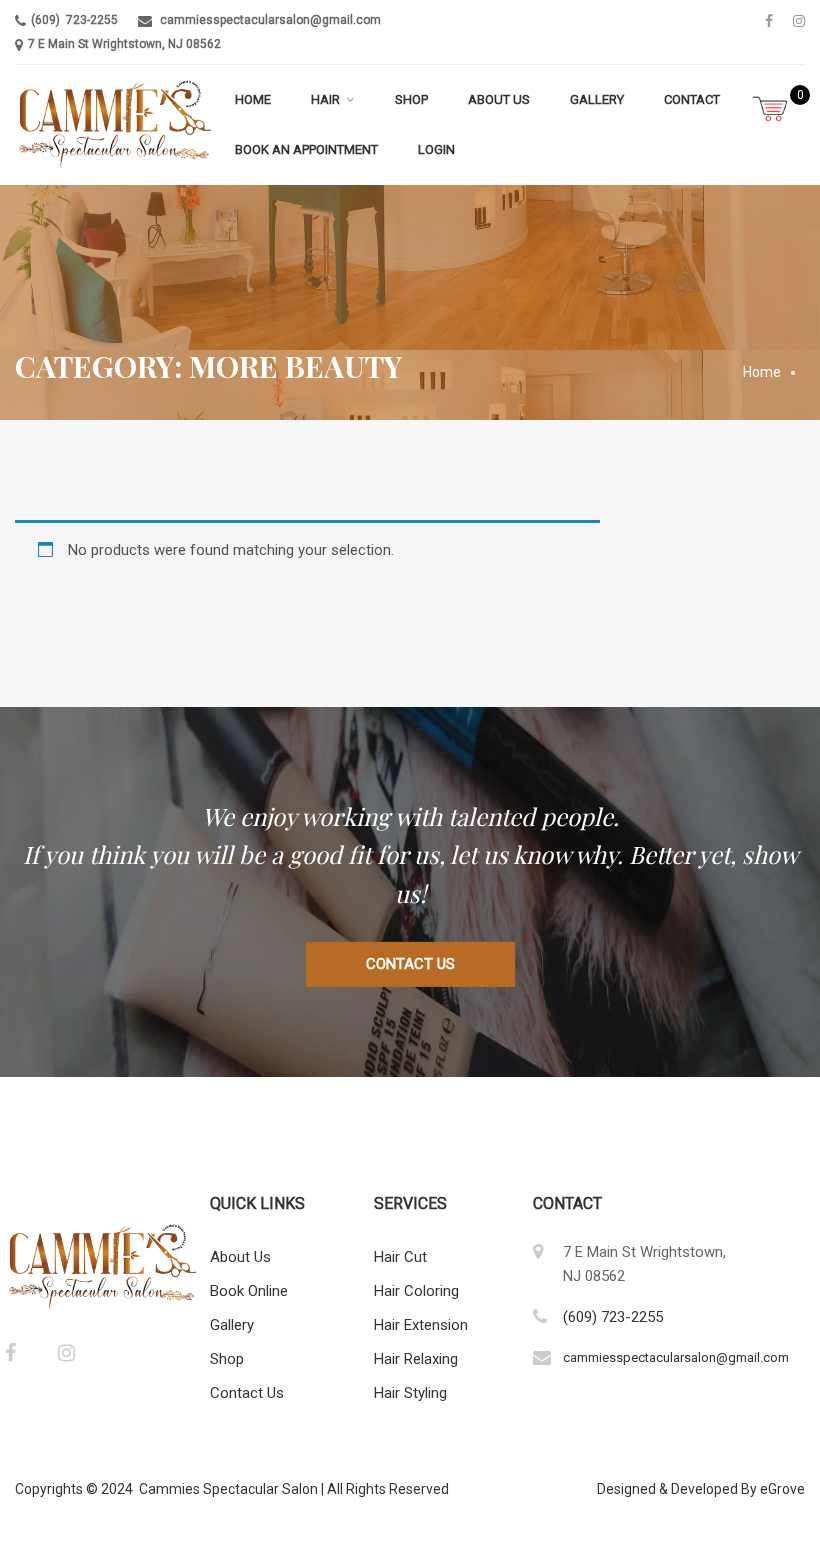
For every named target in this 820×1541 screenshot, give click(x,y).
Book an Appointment (306, 149)
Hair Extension (421, 1325)
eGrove (782, 1489)
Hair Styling (410, 1393)
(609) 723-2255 (74, 20)
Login (436, 149)
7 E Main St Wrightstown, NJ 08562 (124, 44)
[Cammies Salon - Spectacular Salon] (115, 125)
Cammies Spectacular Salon (228, 1489)
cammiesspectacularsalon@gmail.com (270, 20)
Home (253, 99)
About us (499, 99)
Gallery (597, 99)
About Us (240, 1257)
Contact (692, 99)
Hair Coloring (416, 1291)
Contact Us (247, 1393)
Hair (325, 99)
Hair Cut (400, 1257)
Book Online (249, 1291)
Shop (411, 99)
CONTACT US (410, 964)
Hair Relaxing (416, 1359)
